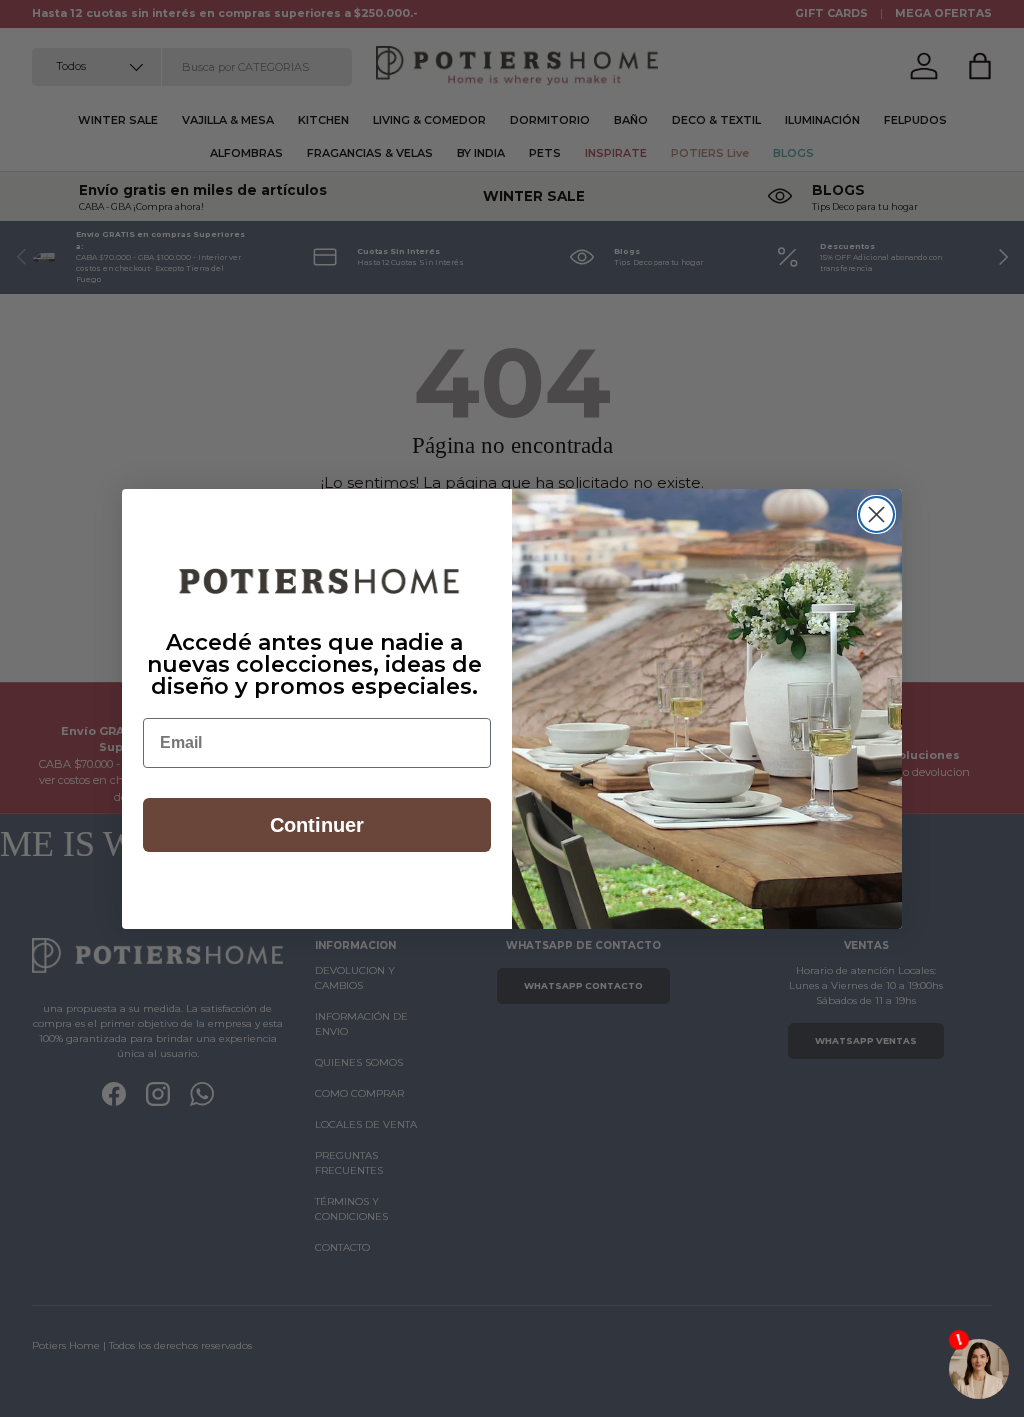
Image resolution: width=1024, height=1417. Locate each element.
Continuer (317, 825)
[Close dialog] (876, 514)
